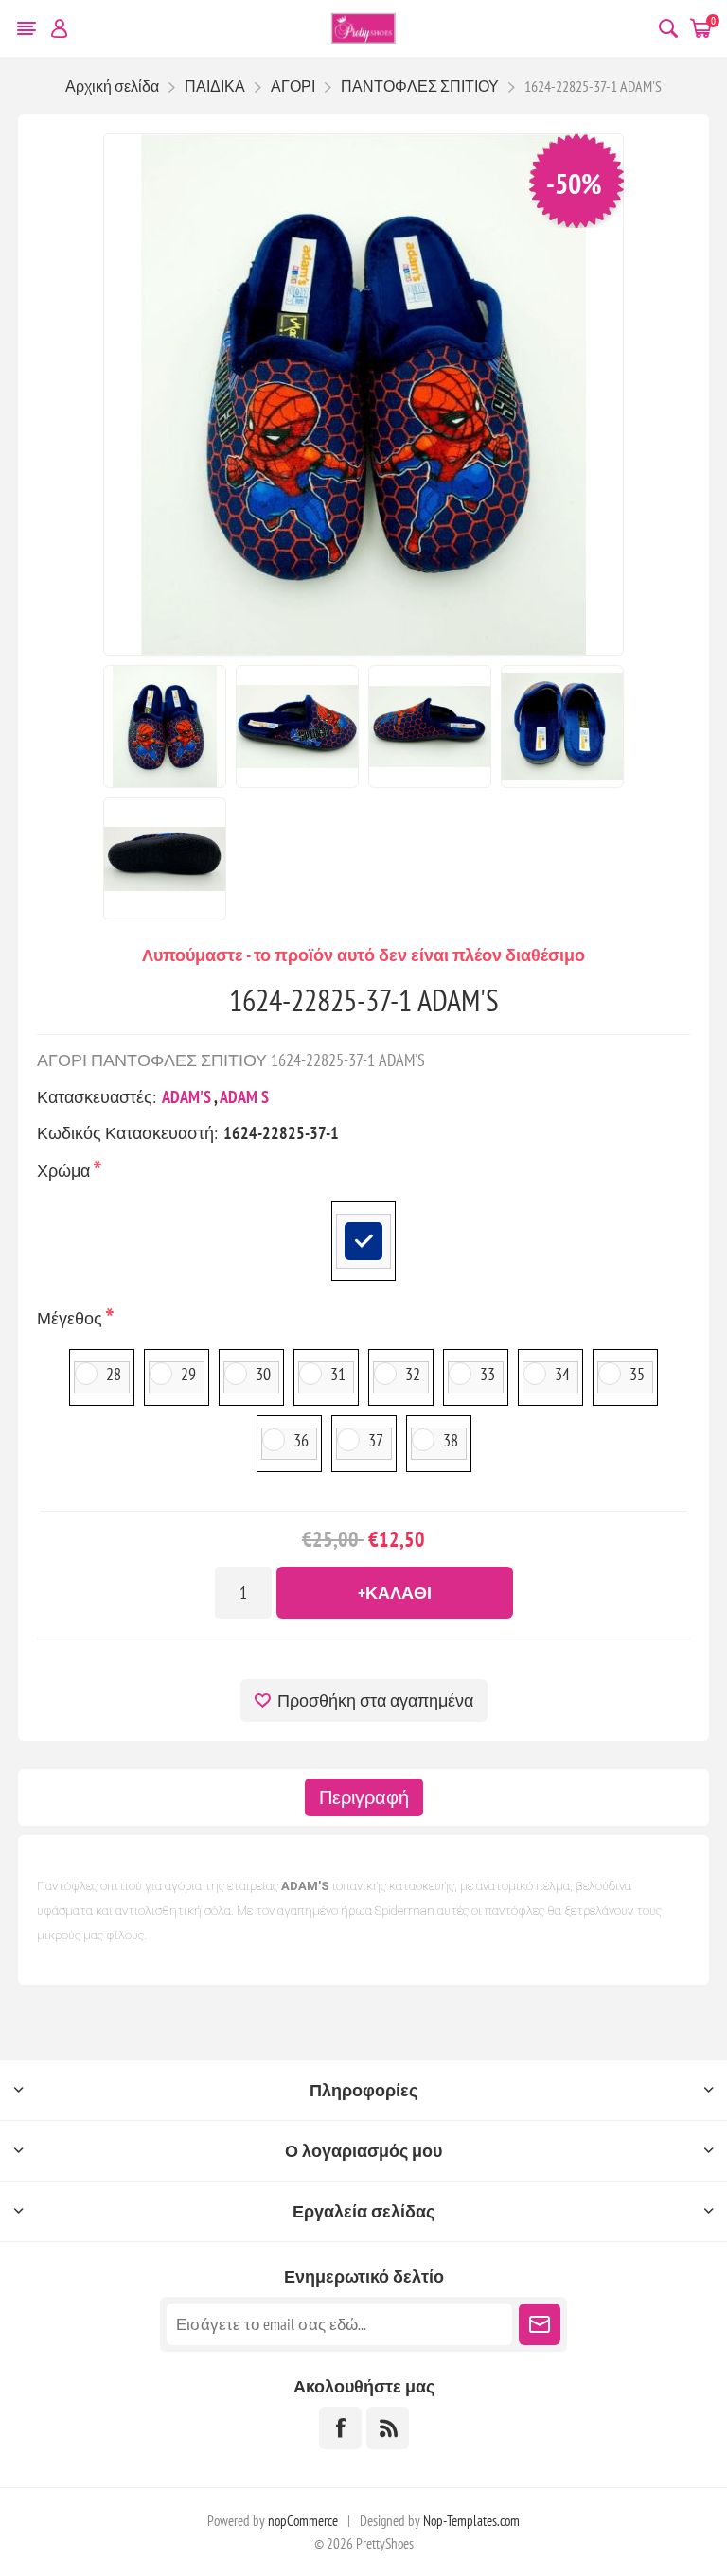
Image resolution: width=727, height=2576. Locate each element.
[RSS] (388, 2428)
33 (488, 1374)
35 (637, 1374)
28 (114, 1374)
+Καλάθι (395, 1593)
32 (413, 1374)
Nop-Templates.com (471, 2521)
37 (376, 1440)
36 (301, 1440)
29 (188, 1374)
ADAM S (244, 1097)
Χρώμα (65, 1171)
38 (451, 1440)
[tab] (364, 1797)
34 (562, 1374)
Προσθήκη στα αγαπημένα (375, 1700)
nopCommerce (303, 2521)
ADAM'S (186, 1097)
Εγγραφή (540, 2324)
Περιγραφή (364, 1797)
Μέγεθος (71, 1318)
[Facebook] (340, 2428)
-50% (574, 183)
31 (338, 1374)
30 (263, 1374)
